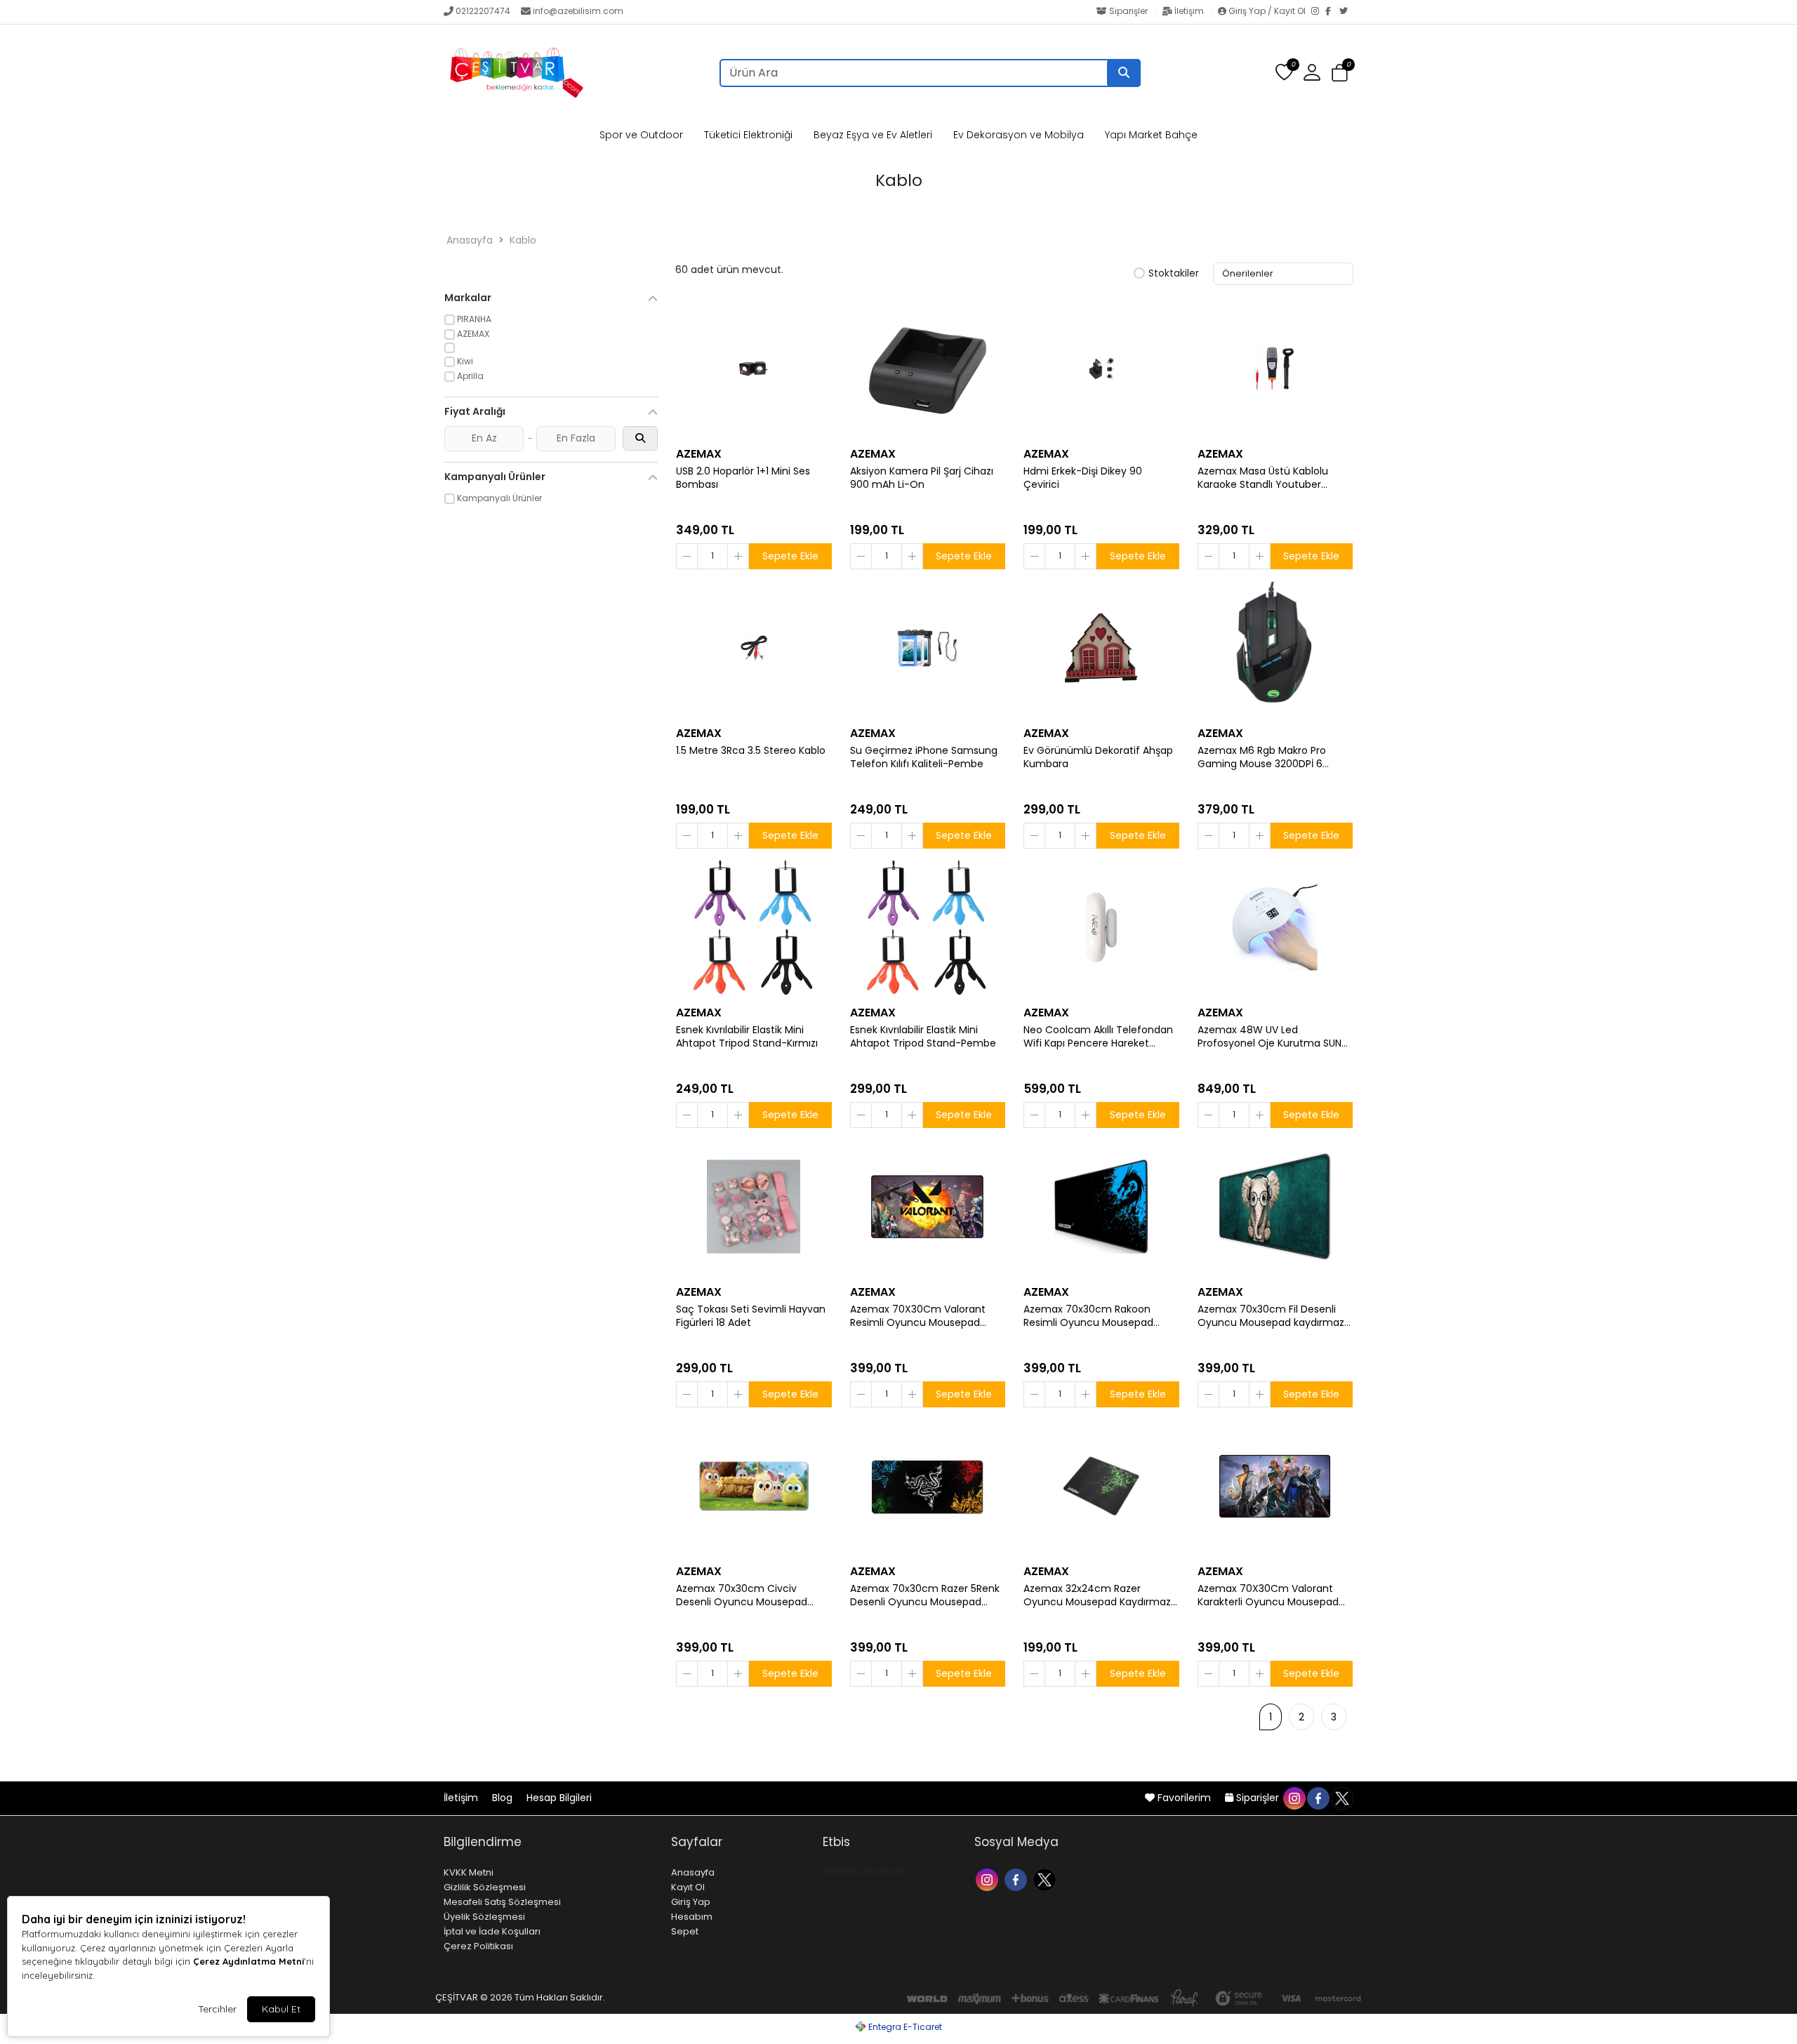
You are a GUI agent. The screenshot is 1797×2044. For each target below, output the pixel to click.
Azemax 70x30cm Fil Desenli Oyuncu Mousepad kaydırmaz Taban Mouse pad (1271, 1316)
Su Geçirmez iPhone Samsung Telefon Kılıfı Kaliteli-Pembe (924, 757)
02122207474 (483, 11)
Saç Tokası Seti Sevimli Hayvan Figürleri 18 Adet (751, 1316)
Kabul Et (281, 2009)
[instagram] (1294, 1798)
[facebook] (1318, 1798)
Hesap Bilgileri (559, 1798)
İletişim (1189, 11)
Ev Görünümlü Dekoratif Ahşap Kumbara (1098, 757)
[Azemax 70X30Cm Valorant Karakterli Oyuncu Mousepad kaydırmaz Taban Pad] (1275, 1486)
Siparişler (1128, 11)
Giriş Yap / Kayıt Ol (1267, 11)
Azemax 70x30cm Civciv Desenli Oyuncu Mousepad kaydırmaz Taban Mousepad (745, 1595)
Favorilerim (1184, 1798)
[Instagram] (1318, 12)
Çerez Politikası (478, 1946)
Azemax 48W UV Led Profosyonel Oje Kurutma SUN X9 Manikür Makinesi (1269, 1037)
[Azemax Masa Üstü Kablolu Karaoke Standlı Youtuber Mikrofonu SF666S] (1275, 369)
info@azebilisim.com (578, 11)
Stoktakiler (1174, 274)
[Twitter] (1346, 12)
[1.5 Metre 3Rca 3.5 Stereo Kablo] (754, 648)
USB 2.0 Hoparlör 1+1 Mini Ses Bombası (743, 478)
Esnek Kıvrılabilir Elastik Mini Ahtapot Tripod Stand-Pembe (923, 1037)
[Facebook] (1332, 12)
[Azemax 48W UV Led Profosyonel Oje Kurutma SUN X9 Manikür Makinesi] (1275, 927)
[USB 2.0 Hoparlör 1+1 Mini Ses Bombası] (754, 369)
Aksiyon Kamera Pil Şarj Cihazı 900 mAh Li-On (922, 478)
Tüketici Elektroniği (748, 135)
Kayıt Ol (688, 1887)
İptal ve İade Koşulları (492, 1931)
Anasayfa (470, 240)
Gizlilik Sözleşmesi (485, 1887)
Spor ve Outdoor (641, 135)
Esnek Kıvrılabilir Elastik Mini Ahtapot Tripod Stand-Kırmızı (747, 1037)
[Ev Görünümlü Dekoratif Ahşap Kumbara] (1101, 648)
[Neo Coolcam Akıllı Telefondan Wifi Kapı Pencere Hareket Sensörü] (1101, 927)
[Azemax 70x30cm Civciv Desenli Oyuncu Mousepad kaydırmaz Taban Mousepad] (754, 1486)
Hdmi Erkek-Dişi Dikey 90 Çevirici (1083, 478)
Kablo (523, 240)
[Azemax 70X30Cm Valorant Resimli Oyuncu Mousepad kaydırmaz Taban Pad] (928, 1207)
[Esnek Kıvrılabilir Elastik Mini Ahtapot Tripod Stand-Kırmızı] (754, 927)
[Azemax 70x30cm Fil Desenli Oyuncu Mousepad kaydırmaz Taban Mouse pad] (1275, 1207)
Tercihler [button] (217, 2009)
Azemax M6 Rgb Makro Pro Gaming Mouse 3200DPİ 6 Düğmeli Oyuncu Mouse (1262, 757)
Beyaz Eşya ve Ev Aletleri (873, 135)
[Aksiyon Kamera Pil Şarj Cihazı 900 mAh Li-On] (928, 369)
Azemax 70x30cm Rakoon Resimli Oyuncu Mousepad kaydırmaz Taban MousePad (1093, 1316)
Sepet (685, 1931)
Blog (504, 1798)
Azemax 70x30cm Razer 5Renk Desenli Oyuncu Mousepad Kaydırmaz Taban (925, 1595)
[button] (1340, 73)
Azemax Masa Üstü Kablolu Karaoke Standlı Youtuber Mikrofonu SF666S (1263, 478)
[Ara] (1124, 73)
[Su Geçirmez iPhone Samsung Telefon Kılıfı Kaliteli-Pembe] (928, 648)
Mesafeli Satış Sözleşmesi (502, 1902)
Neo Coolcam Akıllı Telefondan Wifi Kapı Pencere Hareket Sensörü (1098, 1037)
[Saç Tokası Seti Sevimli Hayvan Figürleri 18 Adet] (754, 1207)
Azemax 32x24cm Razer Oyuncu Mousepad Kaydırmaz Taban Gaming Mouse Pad (1097, 1595)
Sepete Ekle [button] (790, 556)
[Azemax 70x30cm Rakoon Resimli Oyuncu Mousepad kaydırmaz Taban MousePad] (1101, 1207)
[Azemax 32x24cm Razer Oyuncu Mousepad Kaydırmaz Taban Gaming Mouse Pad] (1101, 1486)
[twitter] (1341, 1798)
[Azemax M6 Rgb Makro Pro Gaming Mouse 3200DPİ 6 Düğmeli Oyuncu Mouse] (1275, 648)
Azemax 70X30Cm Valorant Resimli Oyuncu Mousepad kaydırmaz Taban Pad (918, 1316)
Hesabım (692, 1917)
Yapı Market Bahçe (1151, 135)
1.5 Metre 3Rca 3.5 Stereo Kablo (751, 751)
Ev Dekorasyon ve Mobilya (1019, 135)
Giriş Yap (691, 1902)
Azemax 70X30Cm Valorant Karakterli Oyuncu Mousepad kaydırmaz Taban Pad (1268, 1595)
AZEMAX (699, 454)
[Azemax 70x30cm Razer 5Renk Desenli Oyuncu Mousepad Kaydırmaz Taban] (928, 1486)
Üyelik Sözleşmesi (484, 1917)
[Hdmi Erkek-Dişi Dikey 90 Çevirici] (1101, 369)
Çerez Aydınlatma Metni (248, 1961)
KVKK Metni (469, 1872)
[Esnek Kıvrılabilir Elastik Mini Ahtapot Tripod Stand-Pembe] (928, 927)
